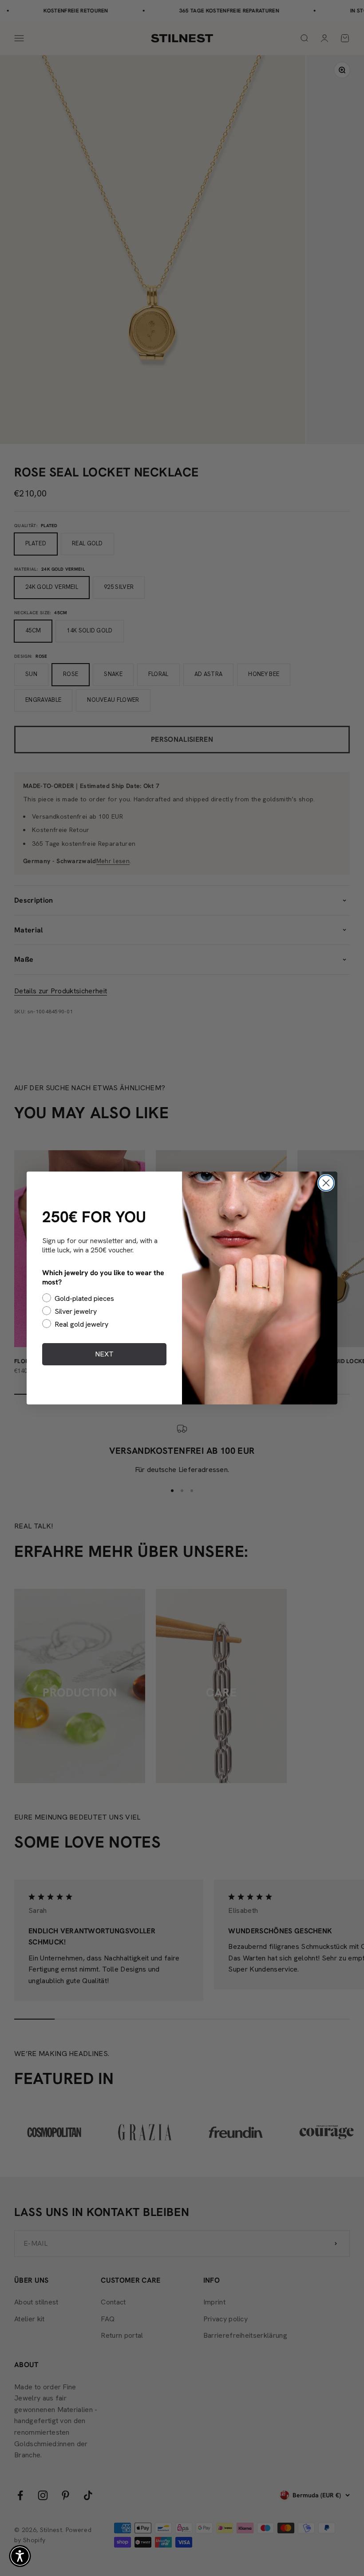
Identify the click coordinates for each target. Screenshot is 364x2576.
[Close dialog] (326, 1183)
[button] (20, 2556)
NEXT (104, 1354)
